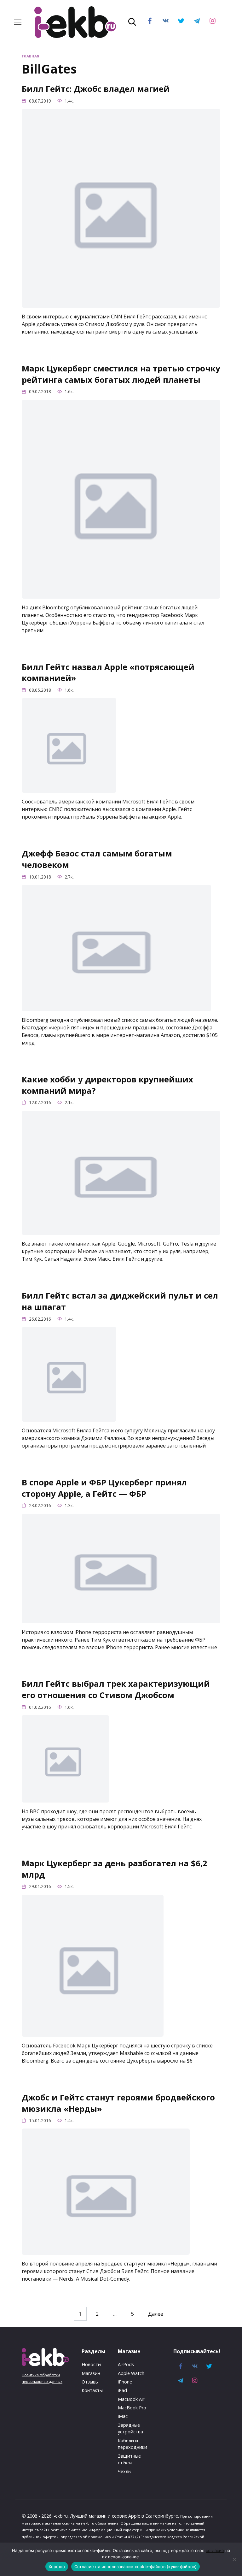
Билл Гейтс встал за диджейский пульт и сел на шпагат (120, 1301)
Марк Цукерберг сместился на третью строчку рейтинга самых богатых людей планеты (121, 374)
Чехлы (125, 2471)
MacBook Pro (132, 2408)
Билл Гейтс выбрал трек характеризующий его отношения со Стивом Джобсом (116, 1689)
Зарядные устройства (130, 2428)
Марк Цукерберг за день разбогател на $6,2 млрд (115, 1869)
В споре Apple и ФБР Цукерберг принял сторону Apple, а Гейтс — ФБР (104, 1488)
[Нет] (234, 2559)
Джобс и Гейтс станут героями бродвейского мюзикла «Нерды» (118, 2103)
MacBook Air (131, 2399)
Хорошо (57, 2567)
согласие (215, 2550)
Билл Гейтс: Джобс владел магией (96, 89)
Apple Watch (131, 2373)
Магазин (91, 2373)
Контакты (92, 2390)
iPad (122, 2390)
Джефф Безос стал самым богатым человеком (97, 859)
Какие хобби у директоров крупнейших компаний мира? (107, 1085)
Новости (91, 2364)
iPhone (125, 2382)
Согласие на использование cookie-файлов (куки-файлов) (135, 2567)
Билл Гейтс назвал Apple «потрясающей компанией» (108, 672)
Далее (156, 2314)
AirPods (126, 2364)
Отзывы (90, 2382)
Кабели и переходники (133, 2444)
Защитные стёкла (129, 2459)
